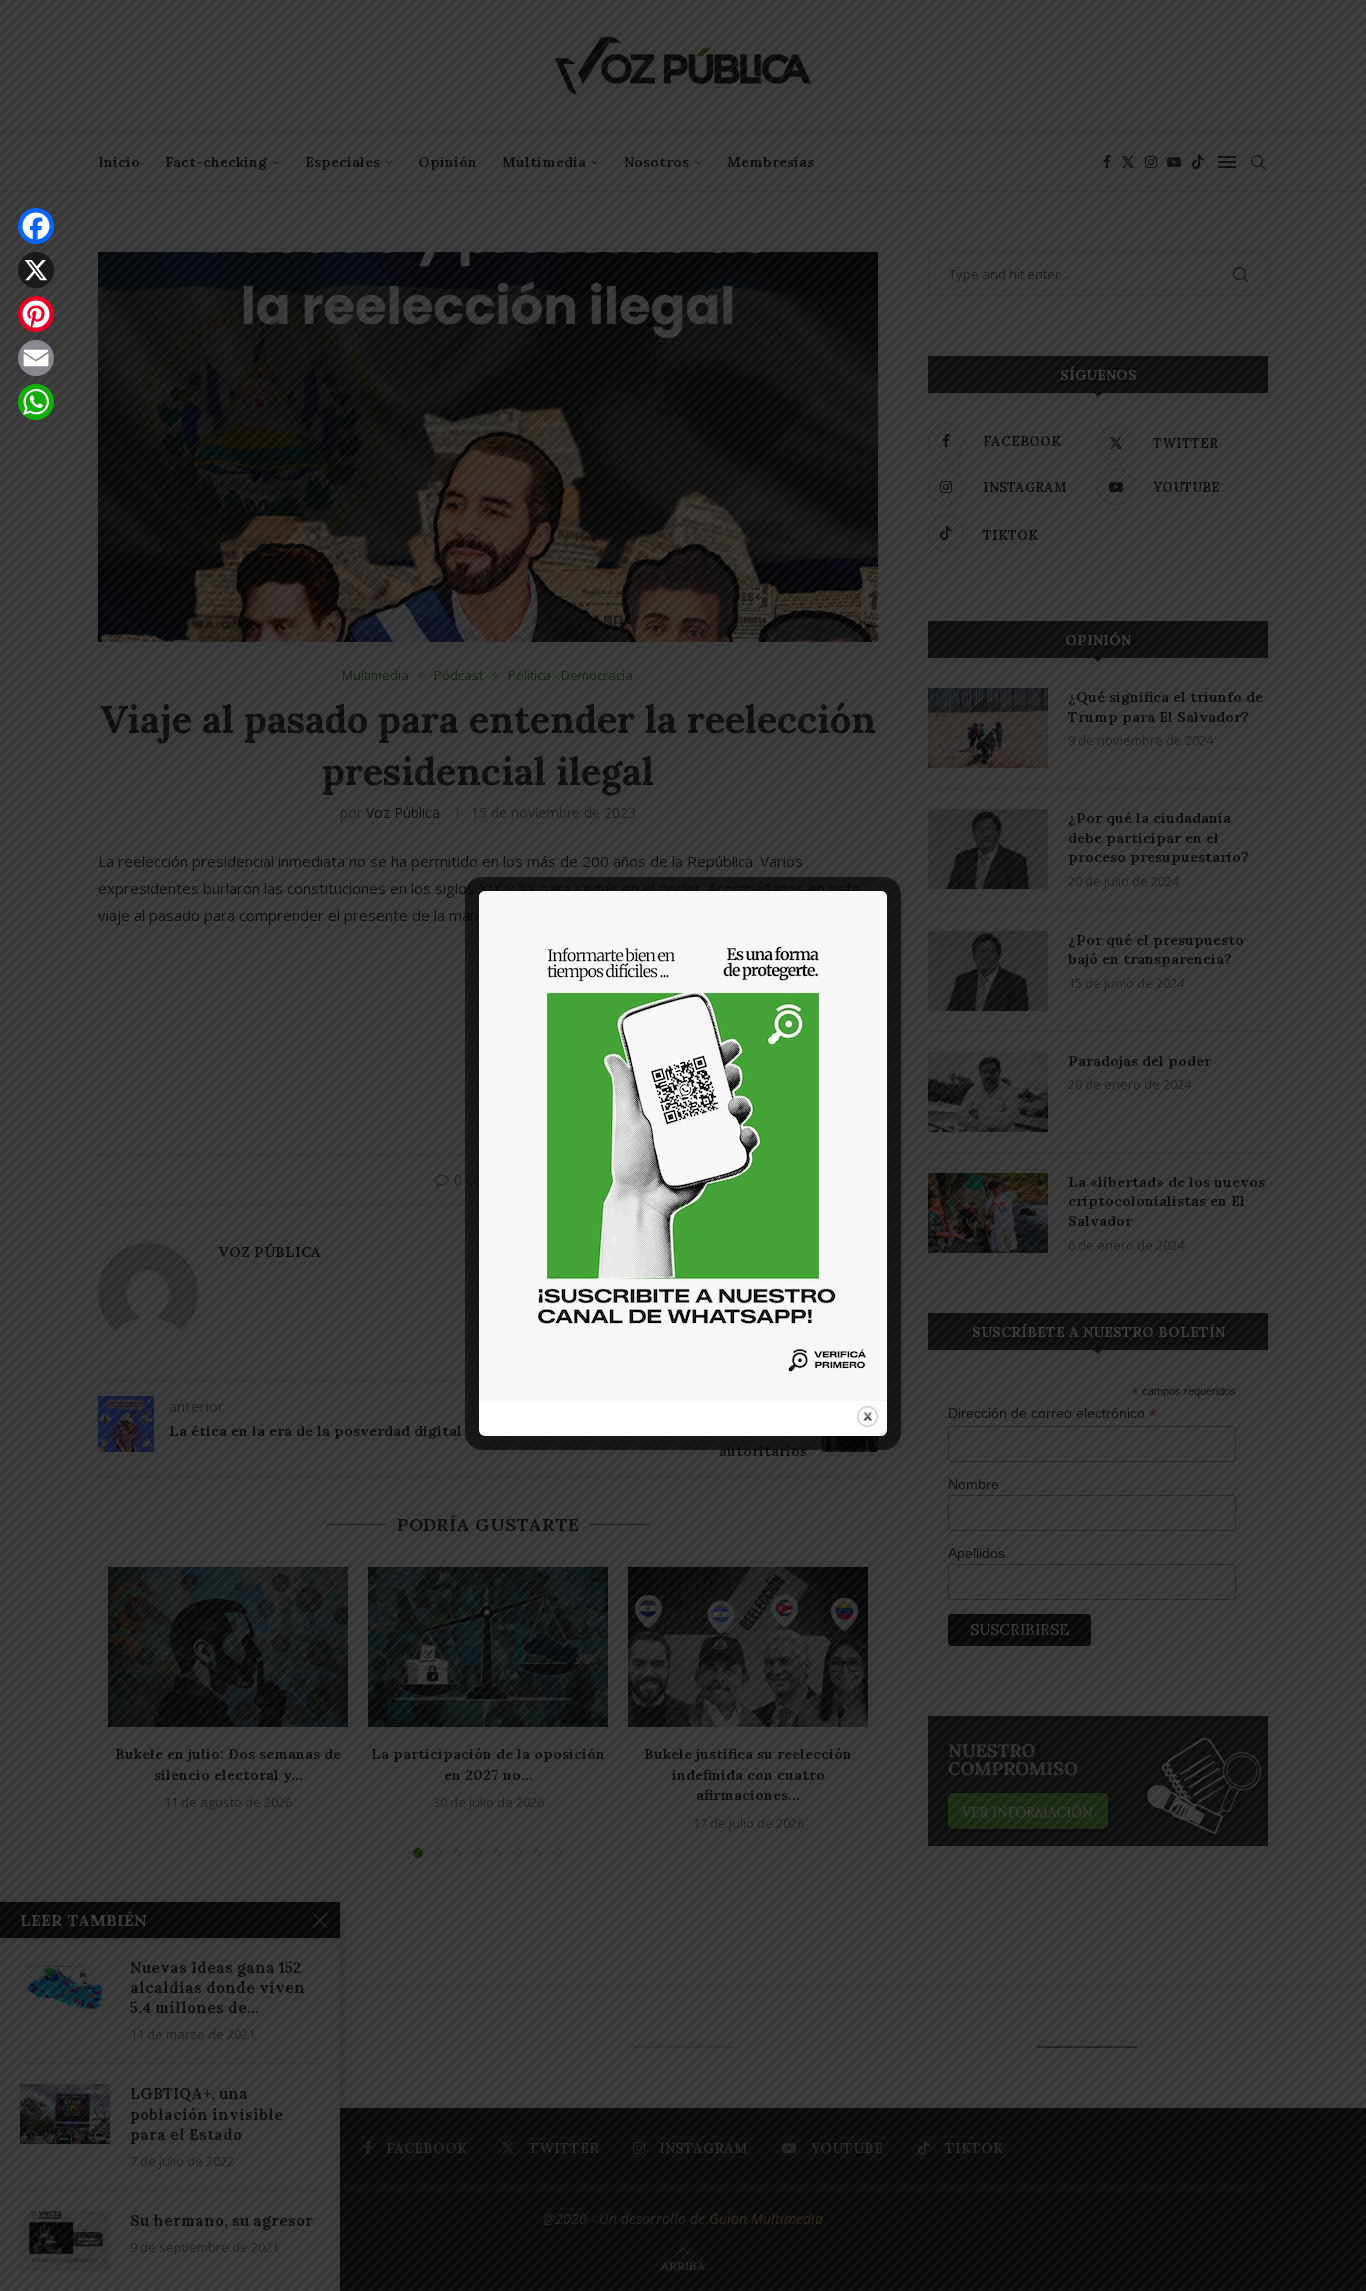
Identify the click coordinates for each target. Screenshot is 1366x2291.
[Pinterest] (36, 314)
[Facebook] (36, 226)
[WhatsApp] (36, 402)
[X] (36, 270)
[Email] (36, 358)
